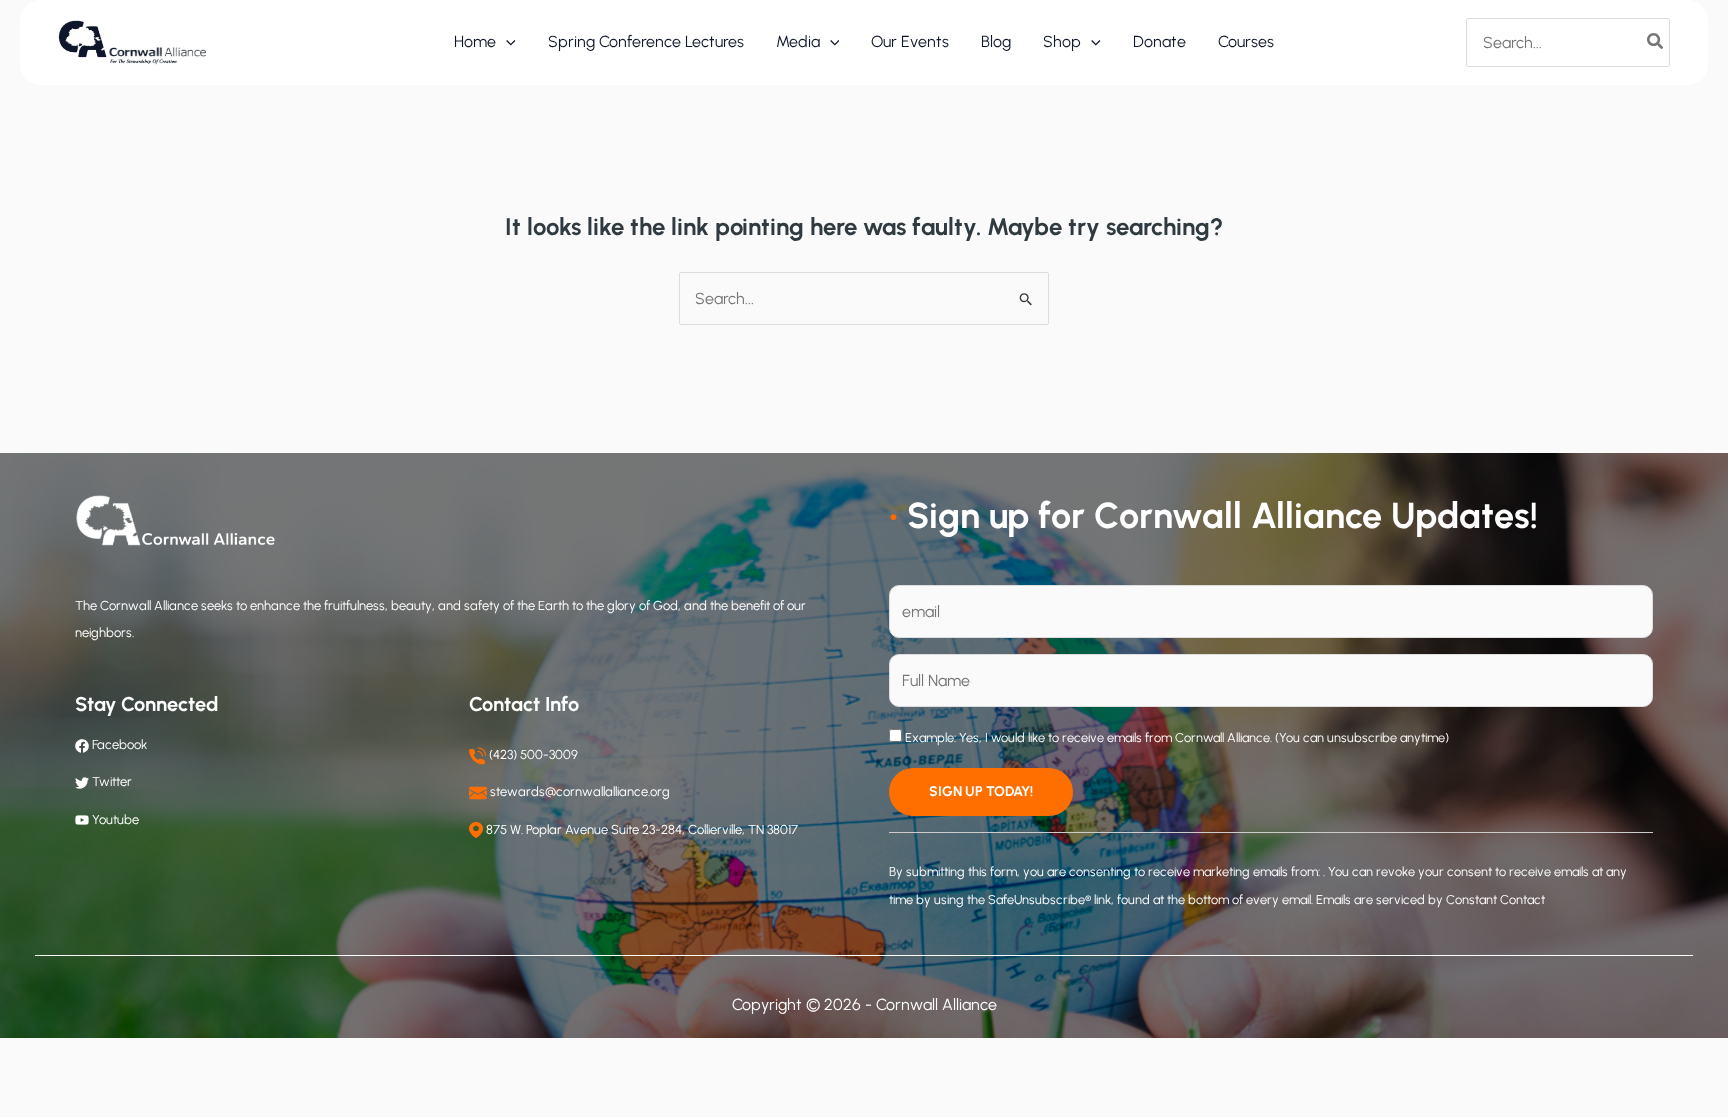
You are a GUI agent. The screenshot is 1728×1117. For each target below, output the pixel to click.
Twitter (112, 781)
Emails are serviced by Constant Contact (1430, 899)
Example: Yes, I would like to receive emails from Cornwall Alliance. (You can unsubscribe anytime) (1175, 737)
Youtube (115, 819)
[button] (506, 42)
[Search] (1656, 42)
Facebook (118, 744)
